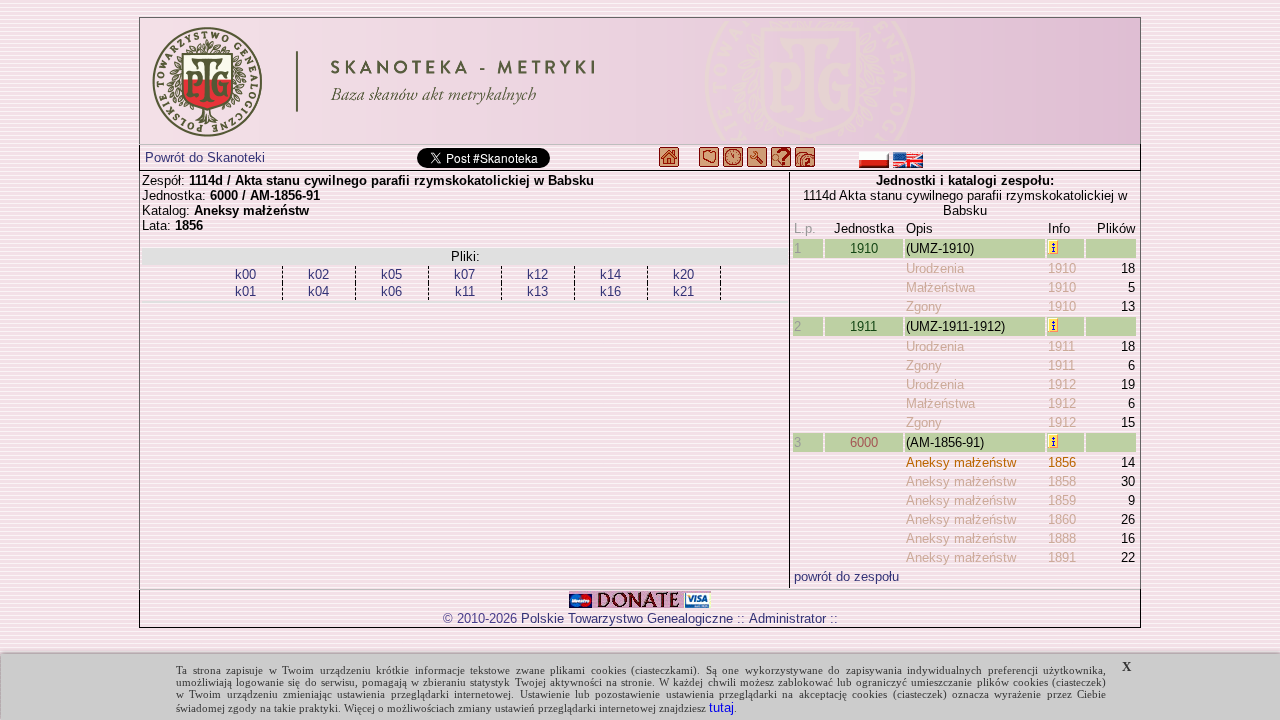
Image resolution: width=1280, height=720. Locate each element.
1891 (1062, 557)
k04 (318, 291)
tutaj (721, 707)
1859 (1062, 500)
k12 (537, 274)
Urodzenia (935, 268)
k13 (537, 291)
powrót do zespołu (846, 576)
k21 (683, 291)
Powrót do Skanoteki (205, 157)
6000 (864, 442)
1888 (1062, 538)
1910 (864, 248)
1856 (1062, 462)
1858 (1062, 481)
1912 (1062, 384)
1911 (863, 326)
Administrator (787, 618)
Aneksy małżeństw (961, 462)
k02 (318, 274)
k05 (391, 274)
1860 (1062, 519)
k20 (683, 274)
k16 (610, 291)
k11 (465, 291)
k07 (464, 274)
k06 (391, 291)
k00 (245, 274)
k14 (610, 274)
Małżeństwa (940, 287)
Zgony (924, 306)
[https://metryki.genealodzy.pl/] (640, 81)
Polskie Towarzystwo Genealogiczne (627, 618)
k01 (245, 291)
